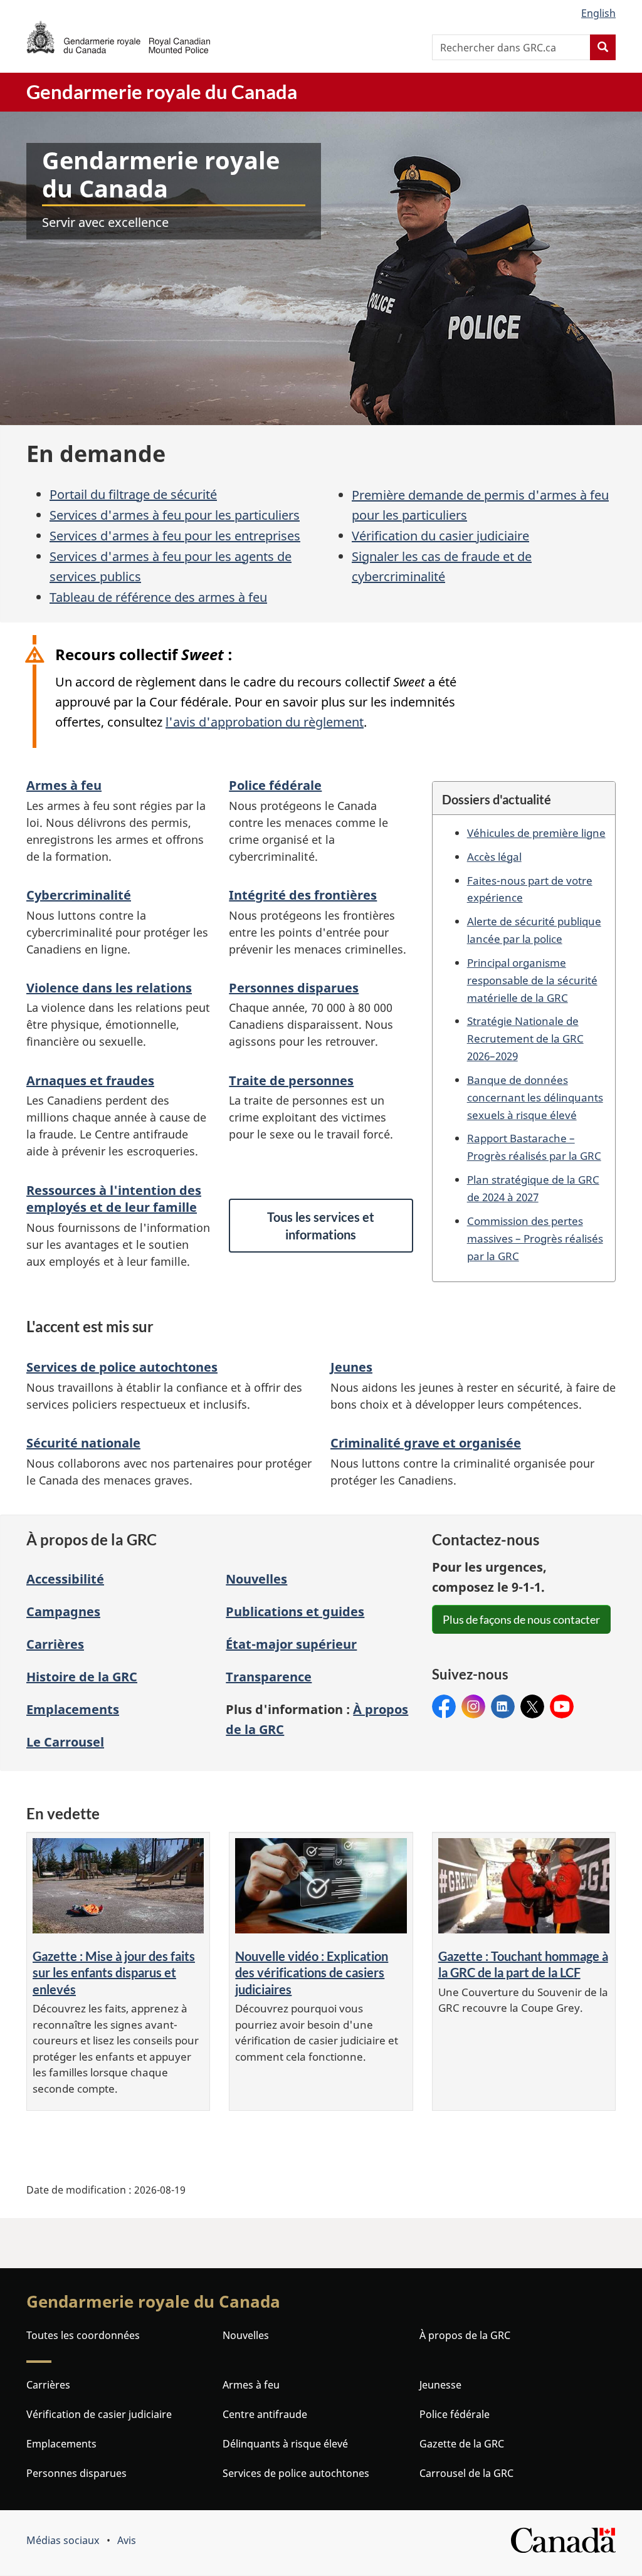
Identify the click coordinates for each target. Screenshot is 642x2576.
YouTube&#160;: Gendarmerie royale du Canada (562, 1707)
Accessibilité (65, 1579)
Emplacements (73, 1709)
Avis (127, 2540)
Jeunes (351, 1367)
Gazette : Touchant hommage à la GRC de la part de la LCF (523, 1964)
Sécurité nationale (83, 1443)
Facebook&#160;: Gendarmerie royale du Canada (444, 1707)
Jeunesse (440, 2385)
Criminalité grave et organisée (426, 1443)
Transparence (269, 1677)
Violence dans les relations (109, 988)
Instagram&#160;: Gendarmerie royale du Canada (473, 1707)
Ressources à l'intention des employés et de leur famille (114, 1199)
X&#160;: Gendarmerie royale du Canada (532, 1707)
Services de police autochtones (122, 1367)
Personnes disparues (294, 988)
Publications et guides (295, 1611)
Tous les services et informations (321, 1226)
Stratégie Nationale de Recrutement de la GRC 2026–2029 (525, 1038)
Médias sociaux (63, 2540)
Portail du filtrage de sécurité (133, 494)
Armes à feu (64, 785)
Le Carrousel (65, 1742)
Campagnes (63, 1611)
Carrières (55, 1644)
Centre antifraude (265, 2414)
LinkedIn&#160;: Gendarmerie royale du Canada (503, 1707)
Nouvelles (256, 1579)
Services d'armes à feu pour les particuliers (175, 515)
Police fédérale (275, 785)
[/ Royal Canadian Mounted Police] (118, 37)
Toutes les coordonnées (83, 2335)
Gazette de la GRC (462, 2444)
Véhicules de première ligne (536, 833)
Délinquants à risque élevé (285, 2444)
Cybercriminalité (79, 895)
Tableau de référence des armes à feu (158, 597)
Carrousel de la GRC (466, 2473)
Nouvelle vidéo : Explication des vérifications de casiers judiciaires (312, 1973)
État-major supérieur (291, 1644)
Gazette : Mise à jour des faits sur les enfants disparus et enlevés (114, 1973)
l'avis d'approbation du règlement (265, 722)
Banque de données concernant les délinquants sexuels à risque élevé (535, 1097)
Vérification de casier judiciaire (99, 2414)
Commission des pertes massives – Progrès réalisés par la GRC (535, 1238)
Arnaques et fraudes (90, 1080)
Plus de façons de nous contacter (521, 1619)
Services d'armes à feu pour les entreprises (175, 536)
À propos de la (465, 2335)
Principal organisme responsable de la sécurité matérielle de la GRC (532, 980)
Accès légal (494, 856)
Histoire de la (82, 1677)
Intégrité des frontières (303, 895)
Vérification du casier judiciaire (440, 536)
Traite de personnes (291, 1080)
